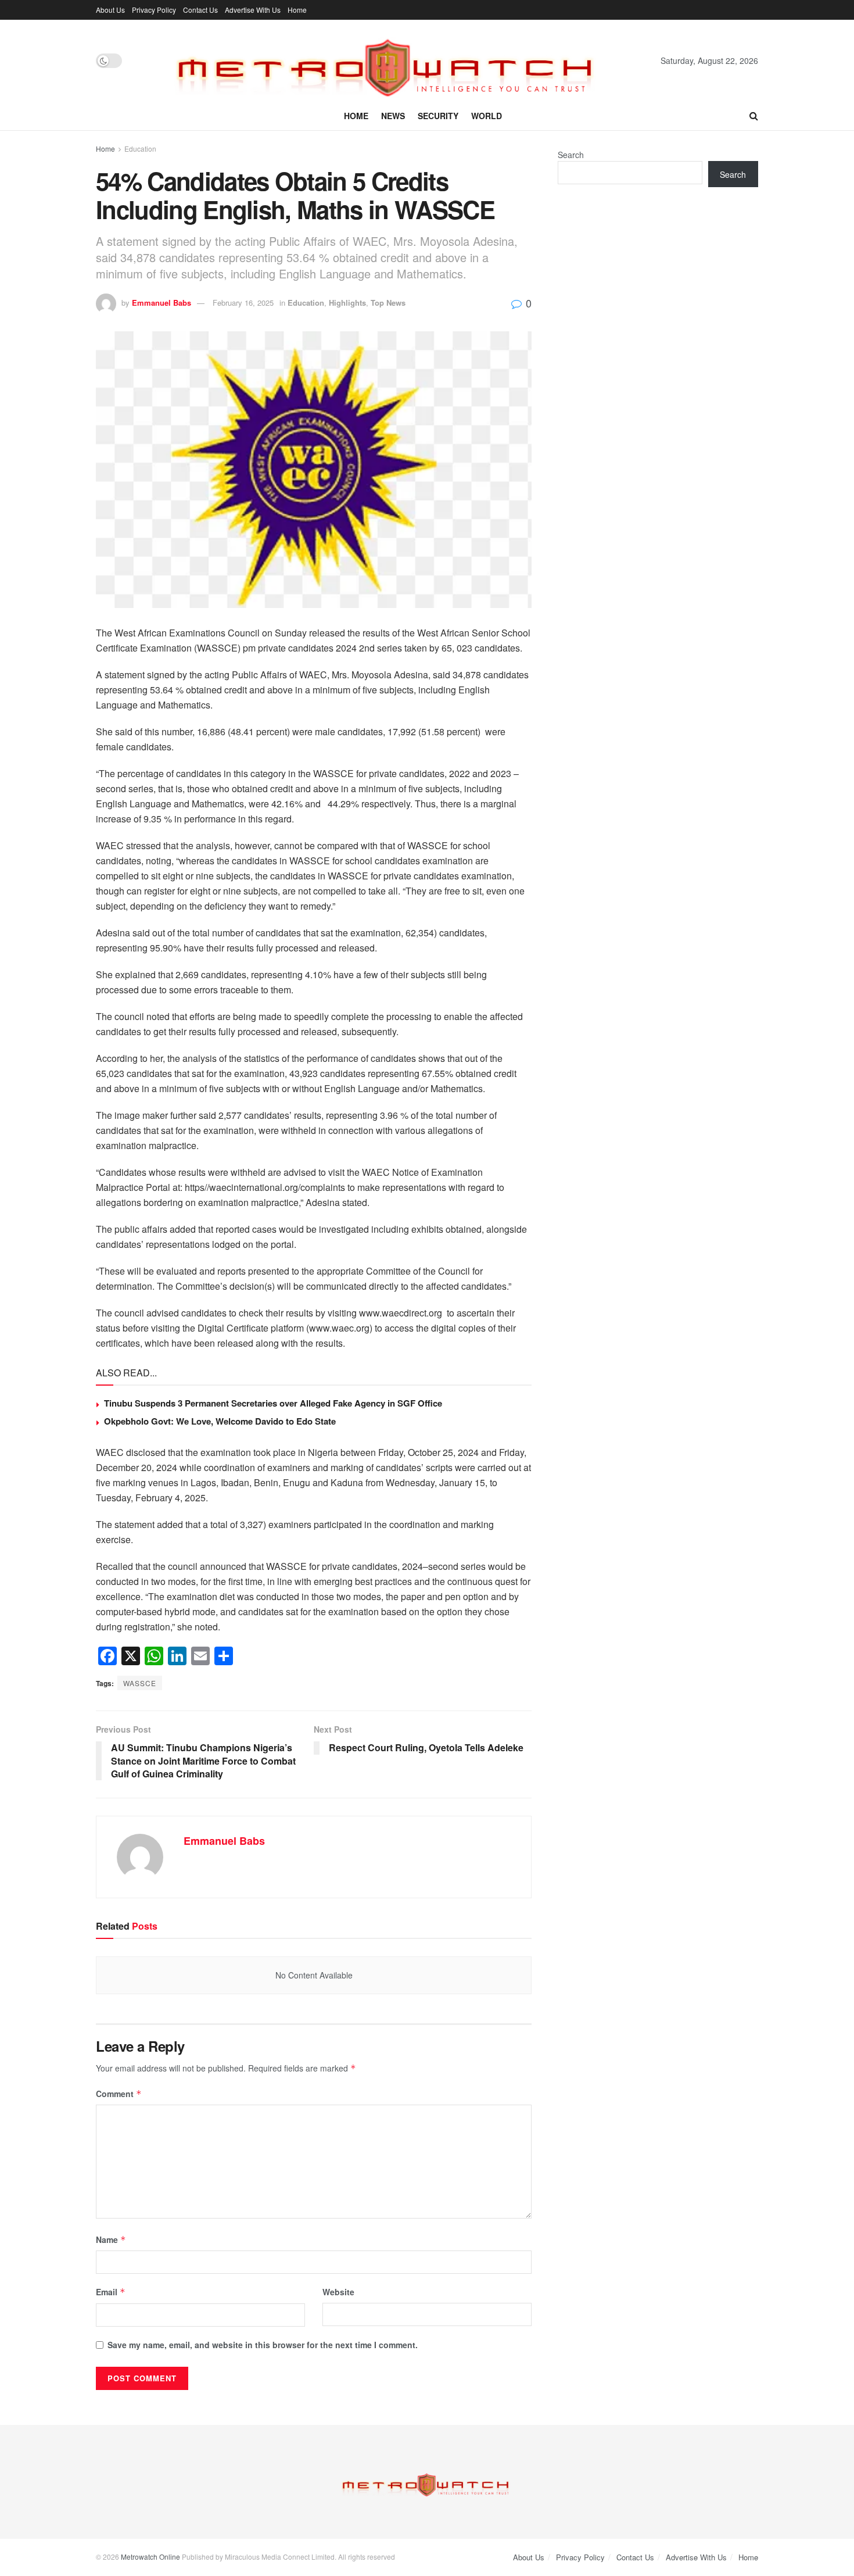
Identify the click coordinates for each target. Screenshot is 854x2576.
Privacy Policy (154, 10)
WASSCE (140, 1683)
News (393, 116)
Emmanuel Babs (162, 303)
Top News (388, 303)
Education (140, 149)
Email (111, 2292)
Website (338, 2292)
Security (438, 116)
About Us (110, 10)
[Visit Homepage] (391, 60)
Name (111, 2239)
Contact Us (200, 10)
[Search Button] (754, 116)
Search (571, 155)
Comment (119, 2094)
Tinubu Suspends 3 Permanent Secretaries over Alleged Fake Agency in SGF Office (273, 1403)
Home (297, 10)
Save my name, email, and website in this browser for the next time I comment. (263, 2345)
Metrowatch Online (150, 2557)
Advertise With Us (253, 10)
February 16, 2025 (243, 303)
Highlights (347, 303)
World (487, 116)
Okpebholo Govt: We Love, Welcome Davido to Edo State (220, 1421)
